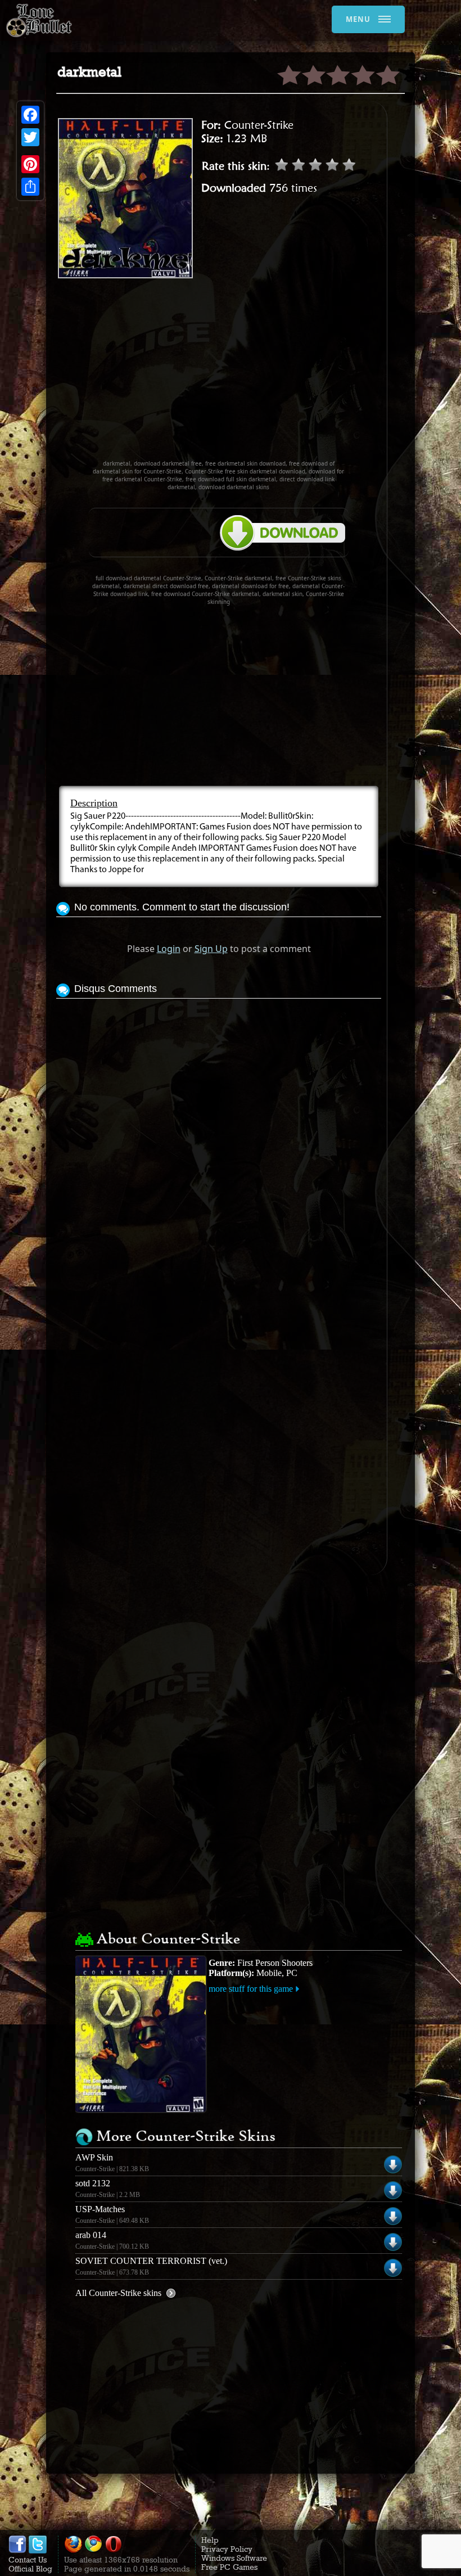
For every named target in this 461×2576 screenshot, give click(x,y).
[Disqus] (219, 1142)
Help (210, 2540)
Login (169, 949)
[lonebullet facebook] (17, 2551)
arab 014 (91, 2235)
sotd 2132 (93, 2183)
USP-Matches (100, 2209)
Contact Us (28, 2560)
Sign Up (211, 949)
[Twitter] (30, 137)
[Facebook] (30, 115)
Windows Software (234, 2558)
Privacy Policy (227, 2549)
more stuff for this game (251, 1989)
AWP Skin (94, 2157)
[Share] (30, 187)
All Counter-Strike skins (118, 2293)
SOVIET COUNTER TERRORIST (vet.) (151, 2261)
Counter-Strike (259, 125)
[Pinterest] (30, 164)
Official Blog (30, 2569)
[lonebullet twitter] (38, 2551)
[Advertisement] (259, 374)
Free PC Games (229, 2567)
